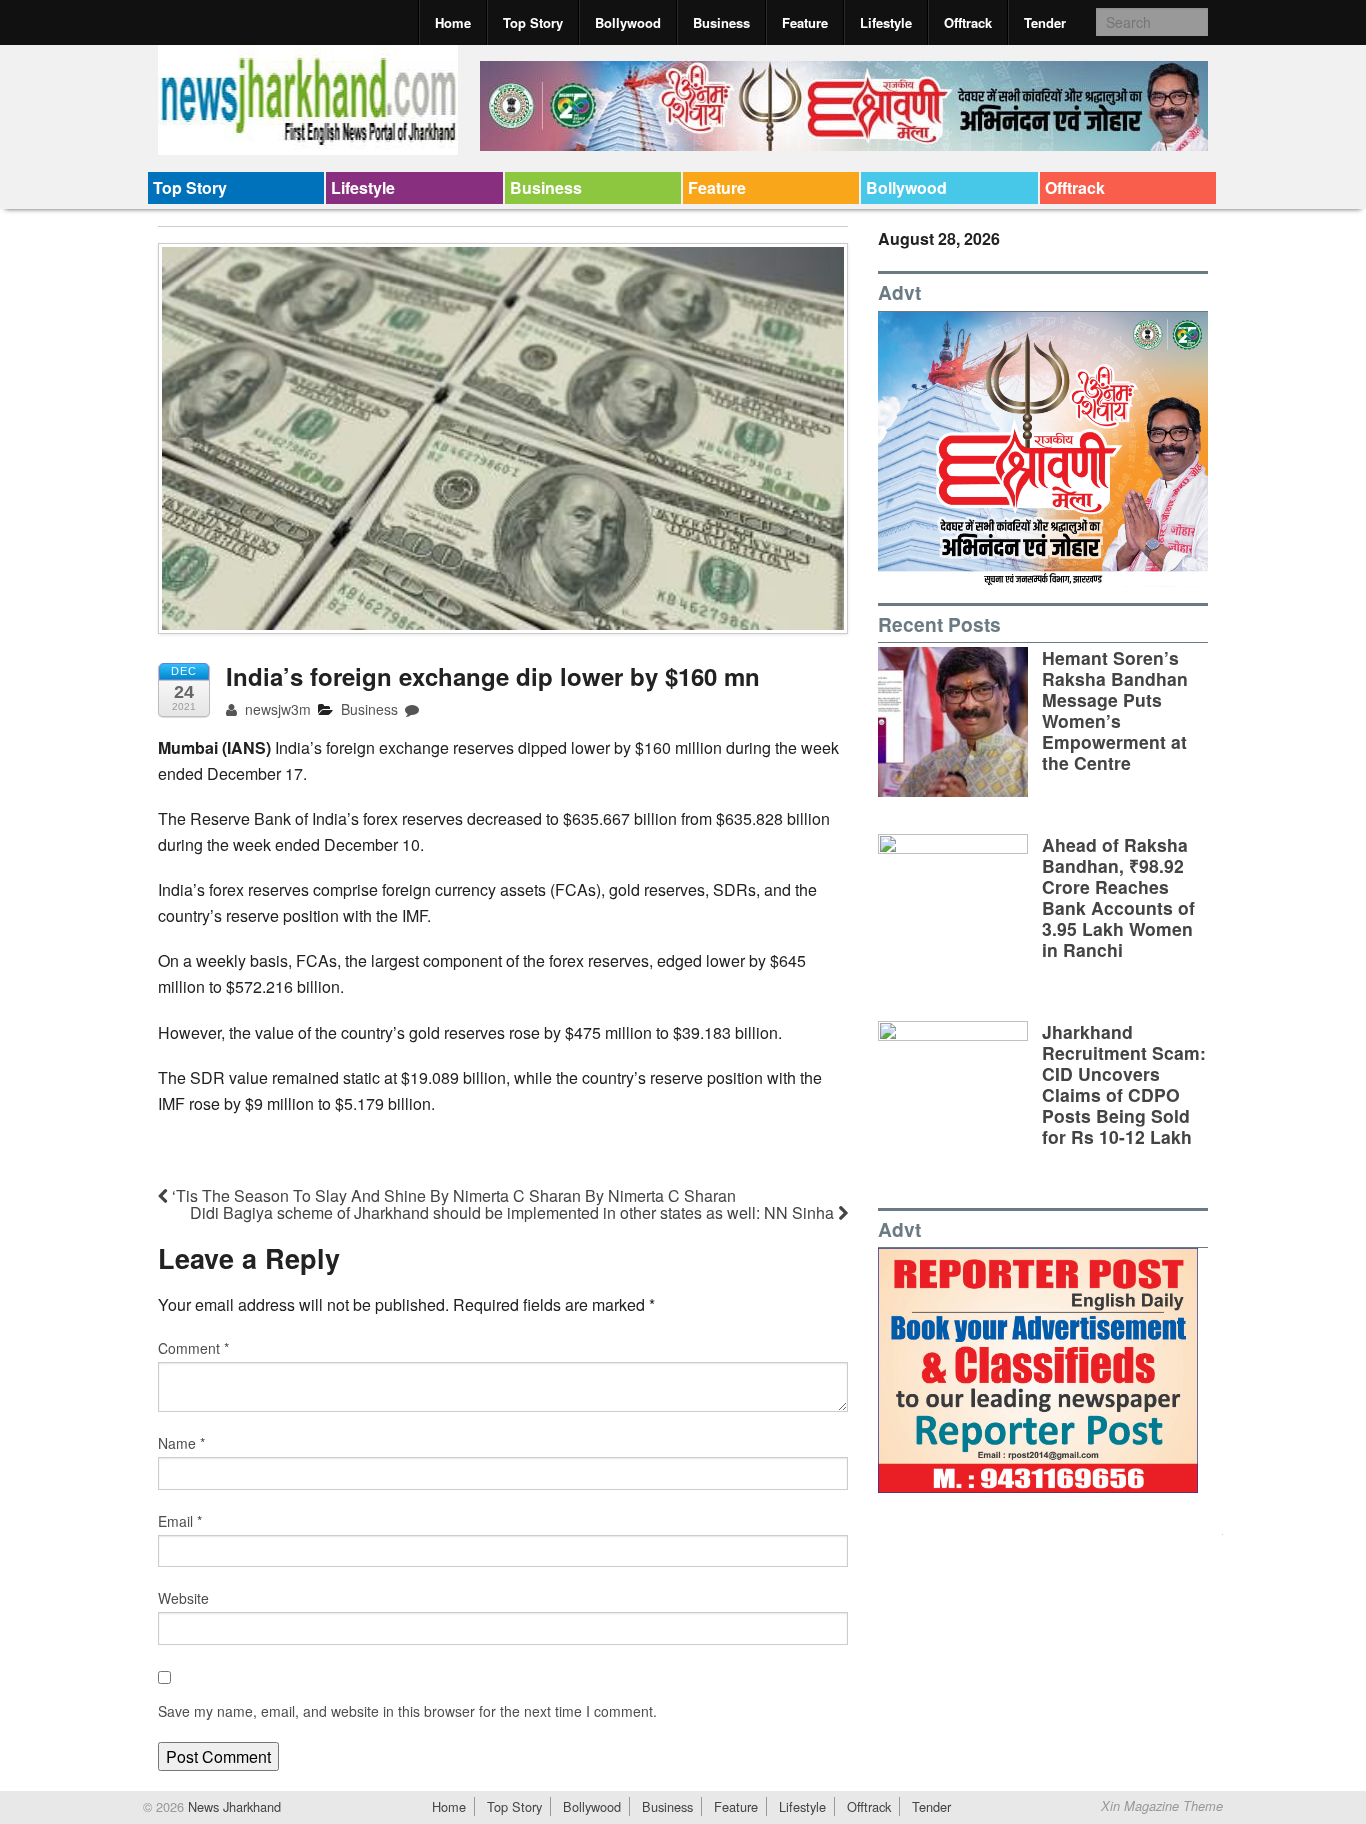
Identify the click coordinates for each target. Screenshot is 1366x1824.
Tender (1045, 22)
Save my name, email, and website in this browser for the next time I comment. (407, 1711)
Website (183, 1598)
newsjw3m (276, 709)
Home (453, 22)
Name (181, 1443)
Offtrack (968, 22)
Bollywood (628, 22)
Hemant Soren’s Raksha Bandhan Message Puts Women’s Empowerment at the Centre (1115, 710)
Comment (193, 1348)
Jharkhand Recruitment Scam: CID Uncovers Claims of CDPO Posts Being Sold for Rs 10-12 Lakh (1124, 1084)
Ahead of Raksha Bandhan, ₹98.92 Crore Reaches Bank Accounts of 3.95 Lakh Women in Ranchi (1118, 897)
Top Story (533, 22)
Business (721, 22)
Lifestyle (886, 22)
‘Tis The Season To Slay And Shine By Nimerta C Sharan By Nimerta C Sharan (452, 1195)
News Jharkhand (232, 1806)
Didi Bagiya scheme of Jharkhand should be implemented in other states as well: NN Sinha (514, 1212)
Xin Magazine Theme (1162, 1806)
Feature (805, 22)
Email (180, 1521)
